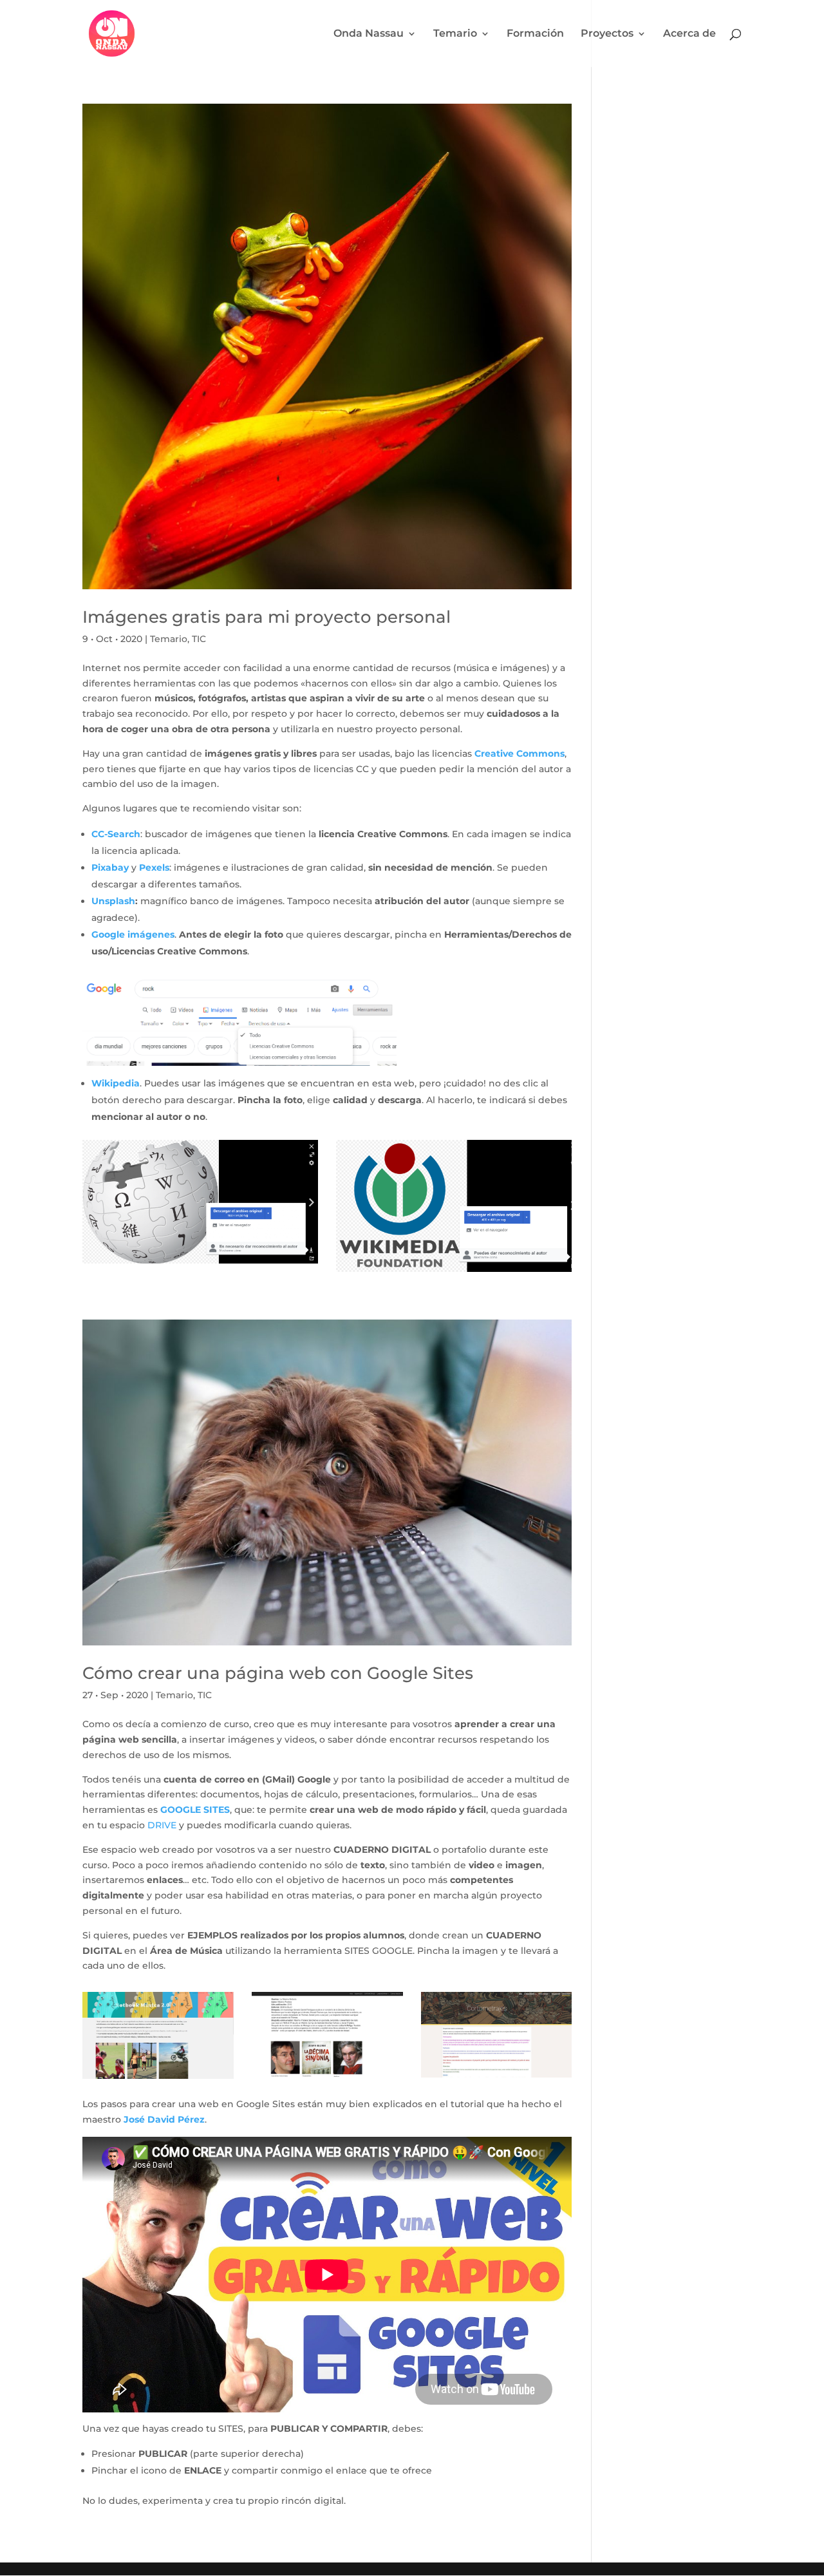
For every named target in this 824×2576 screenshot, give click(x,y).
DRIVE (162, 1825)
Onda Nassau (369, 34)
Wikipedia (116, 1083)
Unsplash (113, 901)
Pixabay (110, 867)
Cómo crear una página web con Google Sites (278, 1673)
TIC (199, 639)
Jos (131, 2119)
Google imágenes (133, 934)
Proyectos (607, 34)
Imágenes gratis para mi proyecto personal (267, 617)
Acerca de (689, 34)
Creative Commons (520, 753)
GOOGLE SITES (195, 1810)
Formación (535, 34)
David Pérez (175, 2119)
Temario (455, 34)
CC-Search (116, 834)
